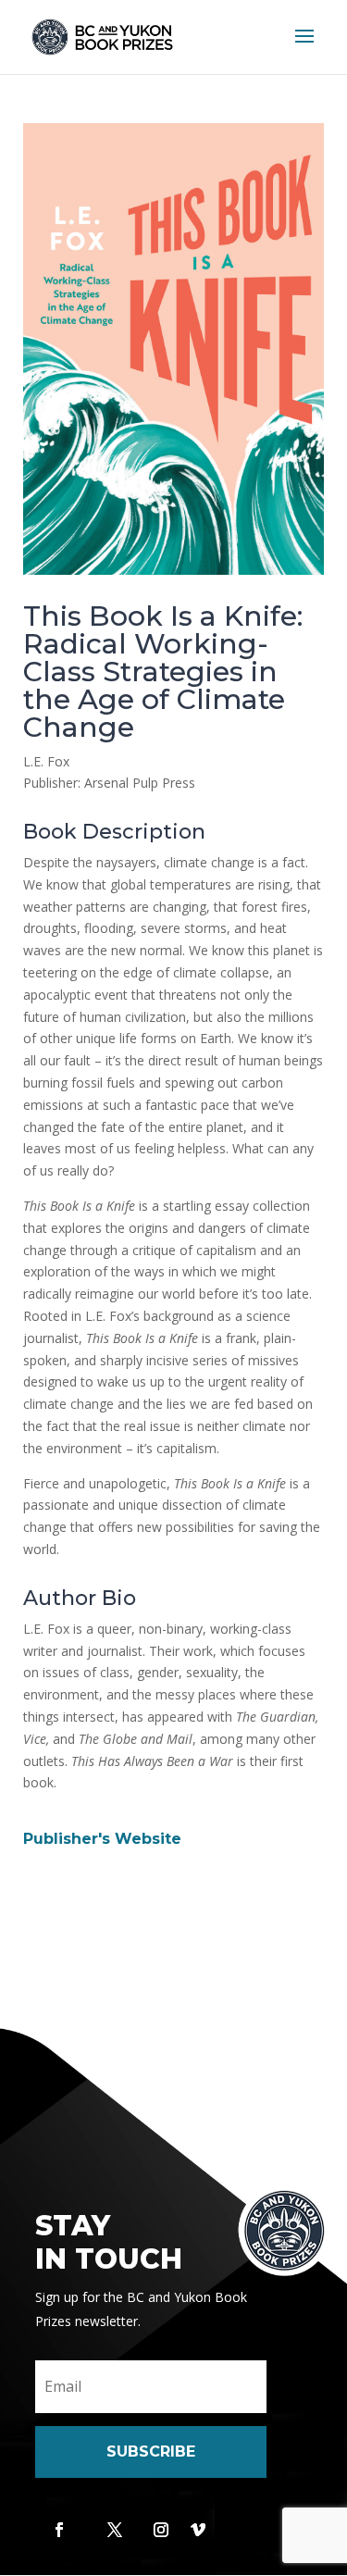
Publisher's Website (102, 1839)
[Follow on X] (115, 2530)
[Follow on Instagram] (161, 2530)
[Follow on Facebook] (59, 2530)
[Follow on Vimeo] (198, 2530)
